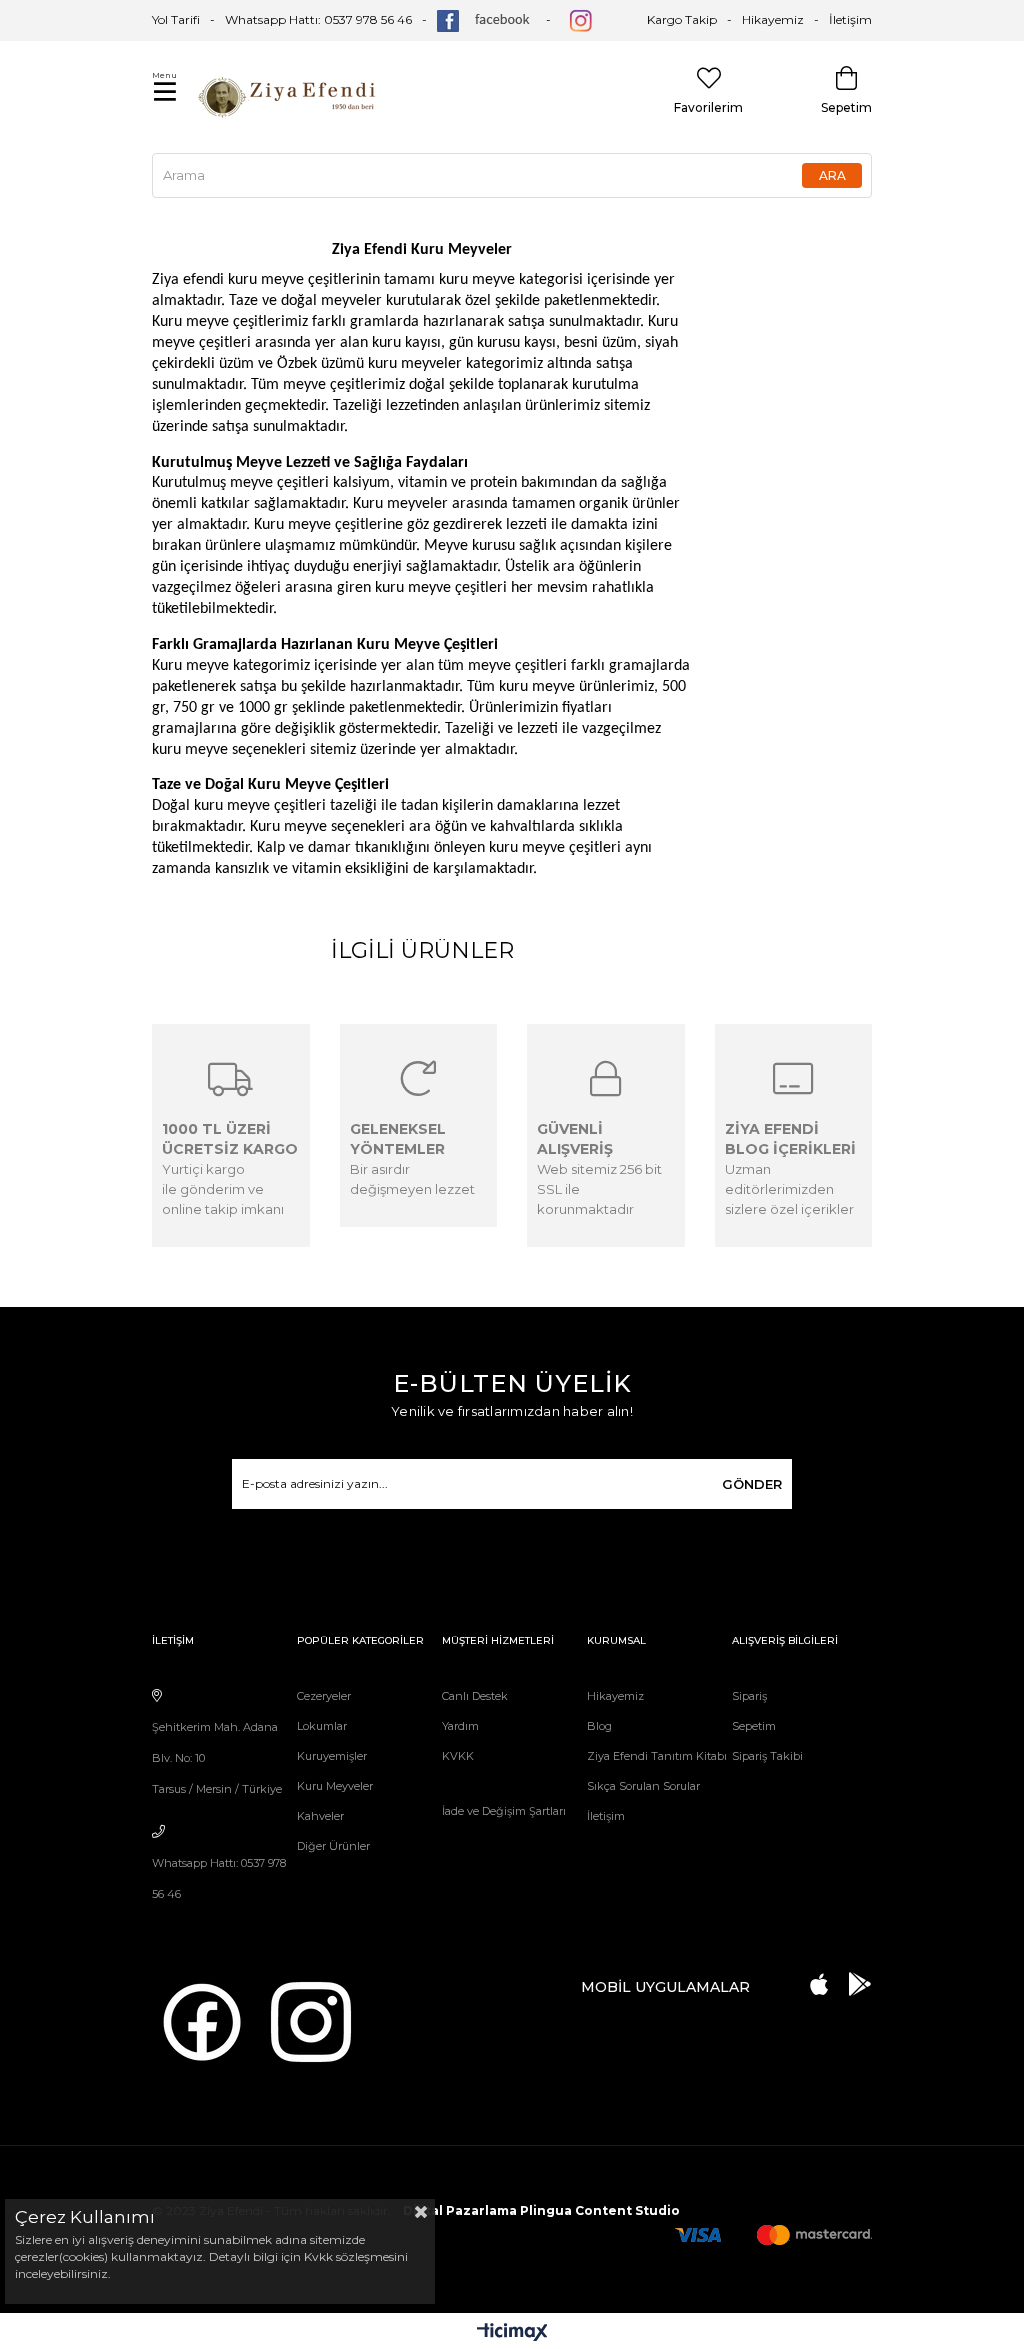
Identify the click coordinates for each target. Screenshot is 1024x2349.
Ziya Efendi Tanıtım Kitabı (657, 1756)
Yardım (460, 1726)
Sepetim (754, 1726)
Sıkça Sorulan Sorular (643, 1786)
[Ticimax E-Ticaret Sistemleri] (512, 2333)
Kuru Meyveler (335, 1786)
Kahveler (320, 1816)
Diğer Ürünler (333, 1846)
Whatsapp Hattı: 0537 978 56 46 (318, 19)
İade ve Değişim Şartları (504, 1811)
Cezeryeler (324, 1696)
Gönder (752, 1484)
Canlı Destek (475, 1696)
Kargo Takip (682, 19)
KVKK (458, 1756)
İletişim (850, 19)
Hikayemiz (773, 19)
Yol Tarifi (176, 19)
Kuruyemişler (332, 1756)
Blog (599, 1726)
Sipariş (749, 1696)
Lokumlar (322, 1726)
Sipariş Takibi (767, 1756)
